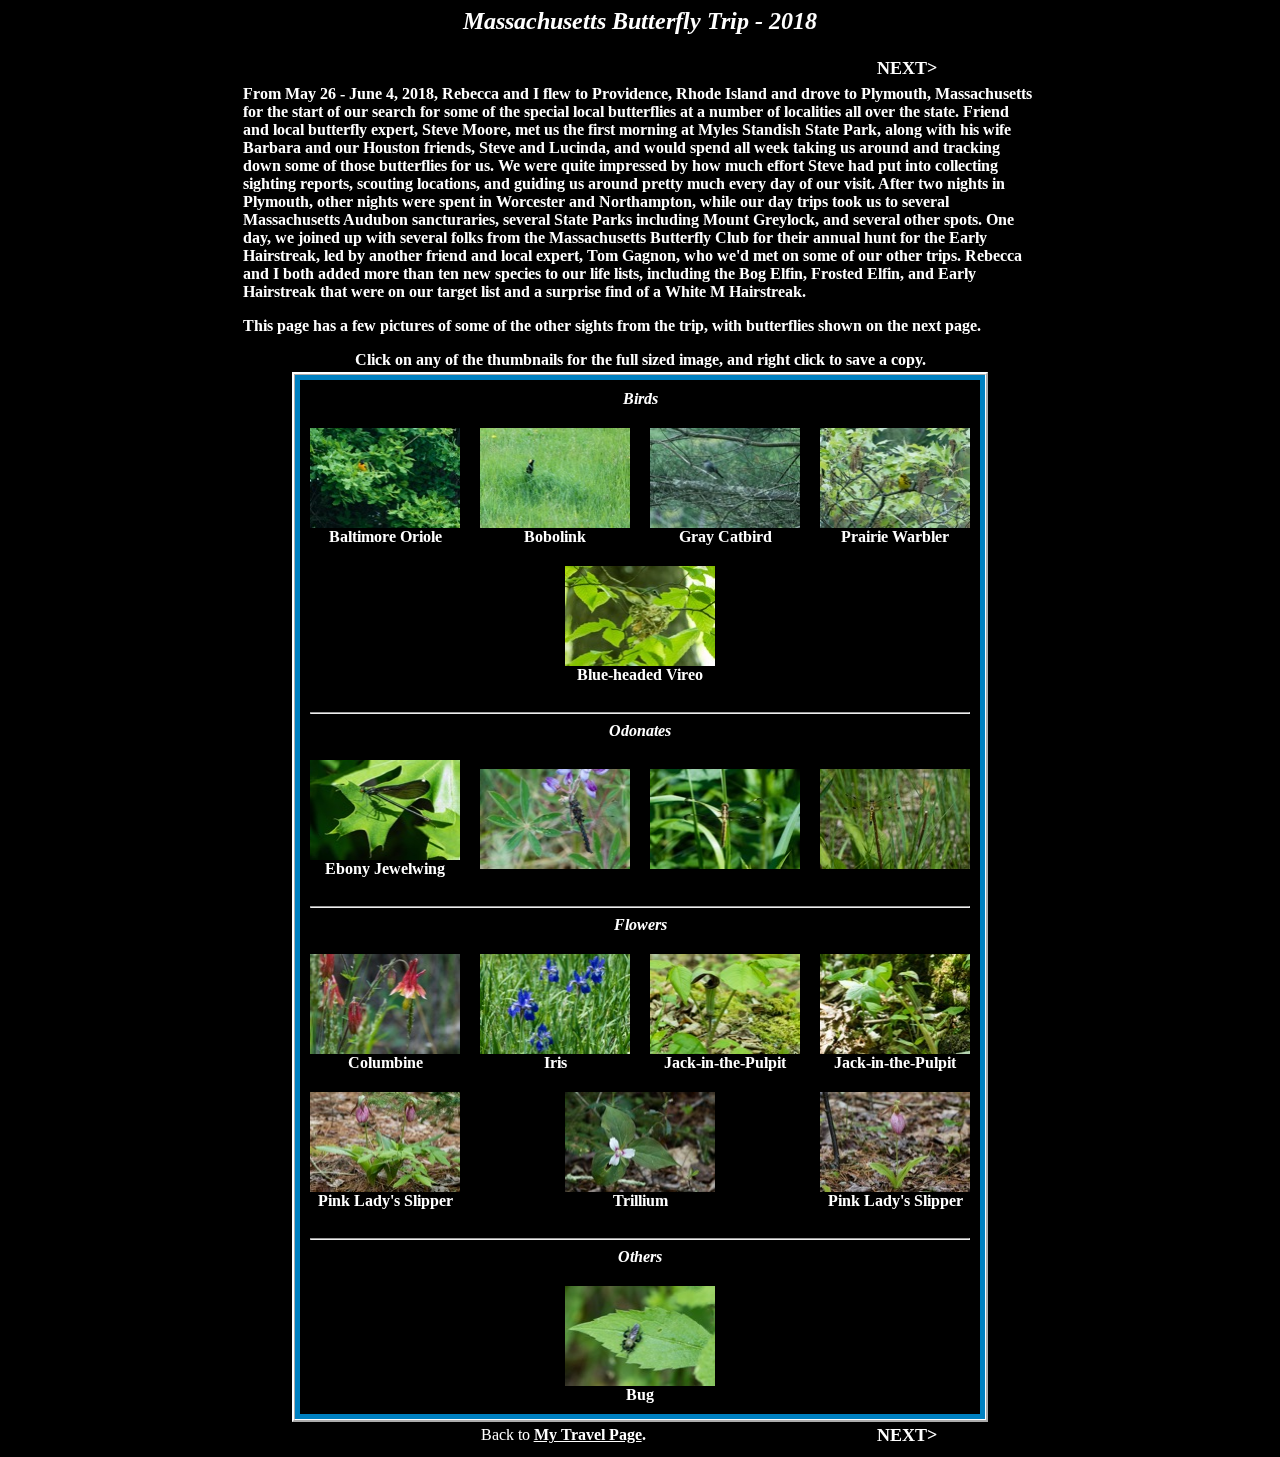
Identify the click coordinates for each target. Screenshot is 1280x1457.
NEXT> (907, 68)
